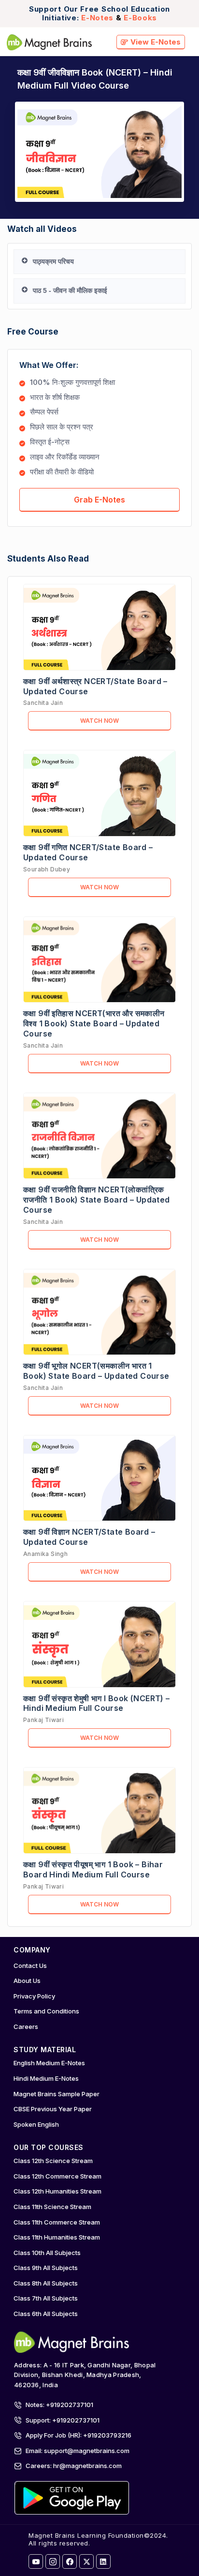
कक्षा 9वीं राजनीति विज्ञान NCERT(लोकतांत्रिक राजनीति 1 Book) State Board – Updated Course (97, 1200)
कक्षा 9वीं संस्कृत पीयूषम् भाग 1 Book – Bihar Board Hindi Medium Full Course (93, 1869)
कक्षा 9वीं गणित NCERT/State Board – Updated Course (88, 852)
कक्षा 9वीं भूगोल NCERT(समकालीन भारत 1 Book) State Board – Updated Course (96, 1371)
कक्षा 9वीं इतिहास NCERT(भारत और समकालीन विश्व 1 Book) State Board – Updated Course (94, 1023)
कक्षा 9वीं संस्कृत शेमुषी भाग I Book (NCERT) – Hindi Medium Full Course (97, 1703)
